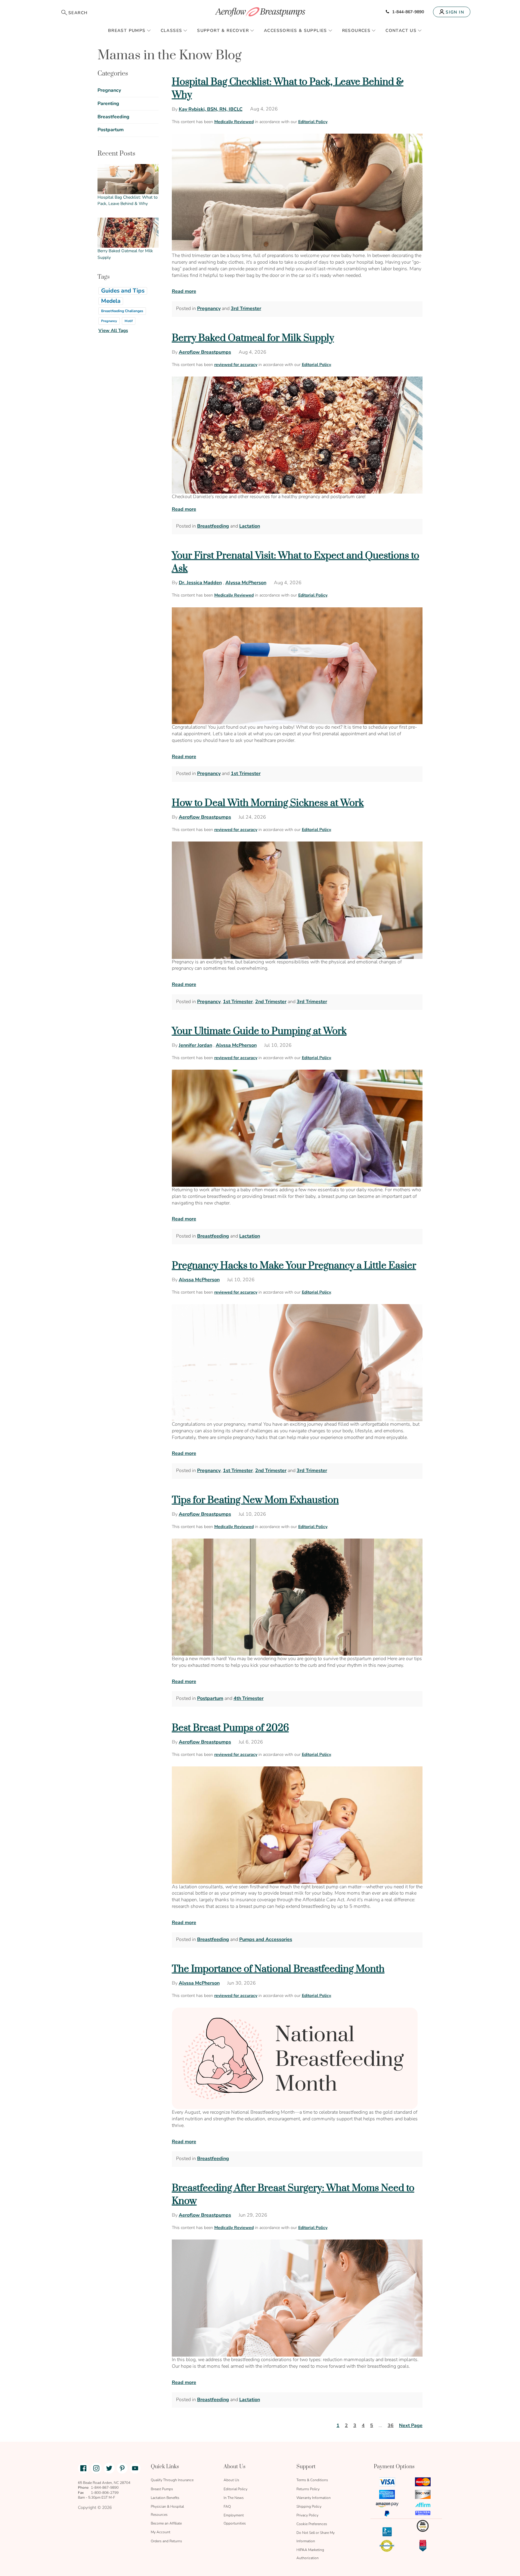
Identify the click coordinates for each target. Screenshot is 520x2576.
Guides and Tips (123, 291)
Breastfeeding (213, 526)
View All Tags (113, 330)
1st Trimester (246, 773)
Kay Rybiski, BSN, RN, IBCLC (211, 109)
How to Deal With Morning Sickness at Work (268, 803)
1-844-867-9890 (408, 12)
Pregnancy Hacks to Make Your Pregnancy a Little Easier (294, 1266)
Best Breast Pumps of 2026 (230, 1728)
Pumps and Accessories (266, 1939)
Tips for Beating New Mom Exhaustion (255, 1500)
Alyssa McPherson (246, 583)
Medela (111, 301)
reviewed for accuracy (236, 365)
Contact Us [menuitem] (401, 31)
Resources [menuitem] (356, 31)
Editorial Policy (313, 122)
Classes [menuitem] (172, 31)
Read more (184, 291)
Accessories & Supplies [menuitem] (296, 31)
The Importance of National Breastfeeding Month (278, 1969)
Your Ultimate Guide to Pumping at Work (259, 1031)
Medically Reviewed (234, 122)
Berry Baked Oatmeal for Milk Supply (253, 338)
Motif (129, 321)
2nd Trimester (271, 1002)
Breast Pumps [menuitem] (127, 31)
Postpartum (210, 1698)
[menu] (260, 30)
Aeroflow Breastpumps (205, 352)
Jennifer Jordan (195, 1045)
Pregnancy (209, 308)
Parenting (108, 104)
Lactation (250, 526)
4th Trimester (249, 1698)
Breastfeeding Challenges (122, 311)
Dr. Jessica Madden (200, 583)
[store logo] (260, 12)
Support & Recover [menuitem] (223, 31)
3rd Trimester (246, 308)
